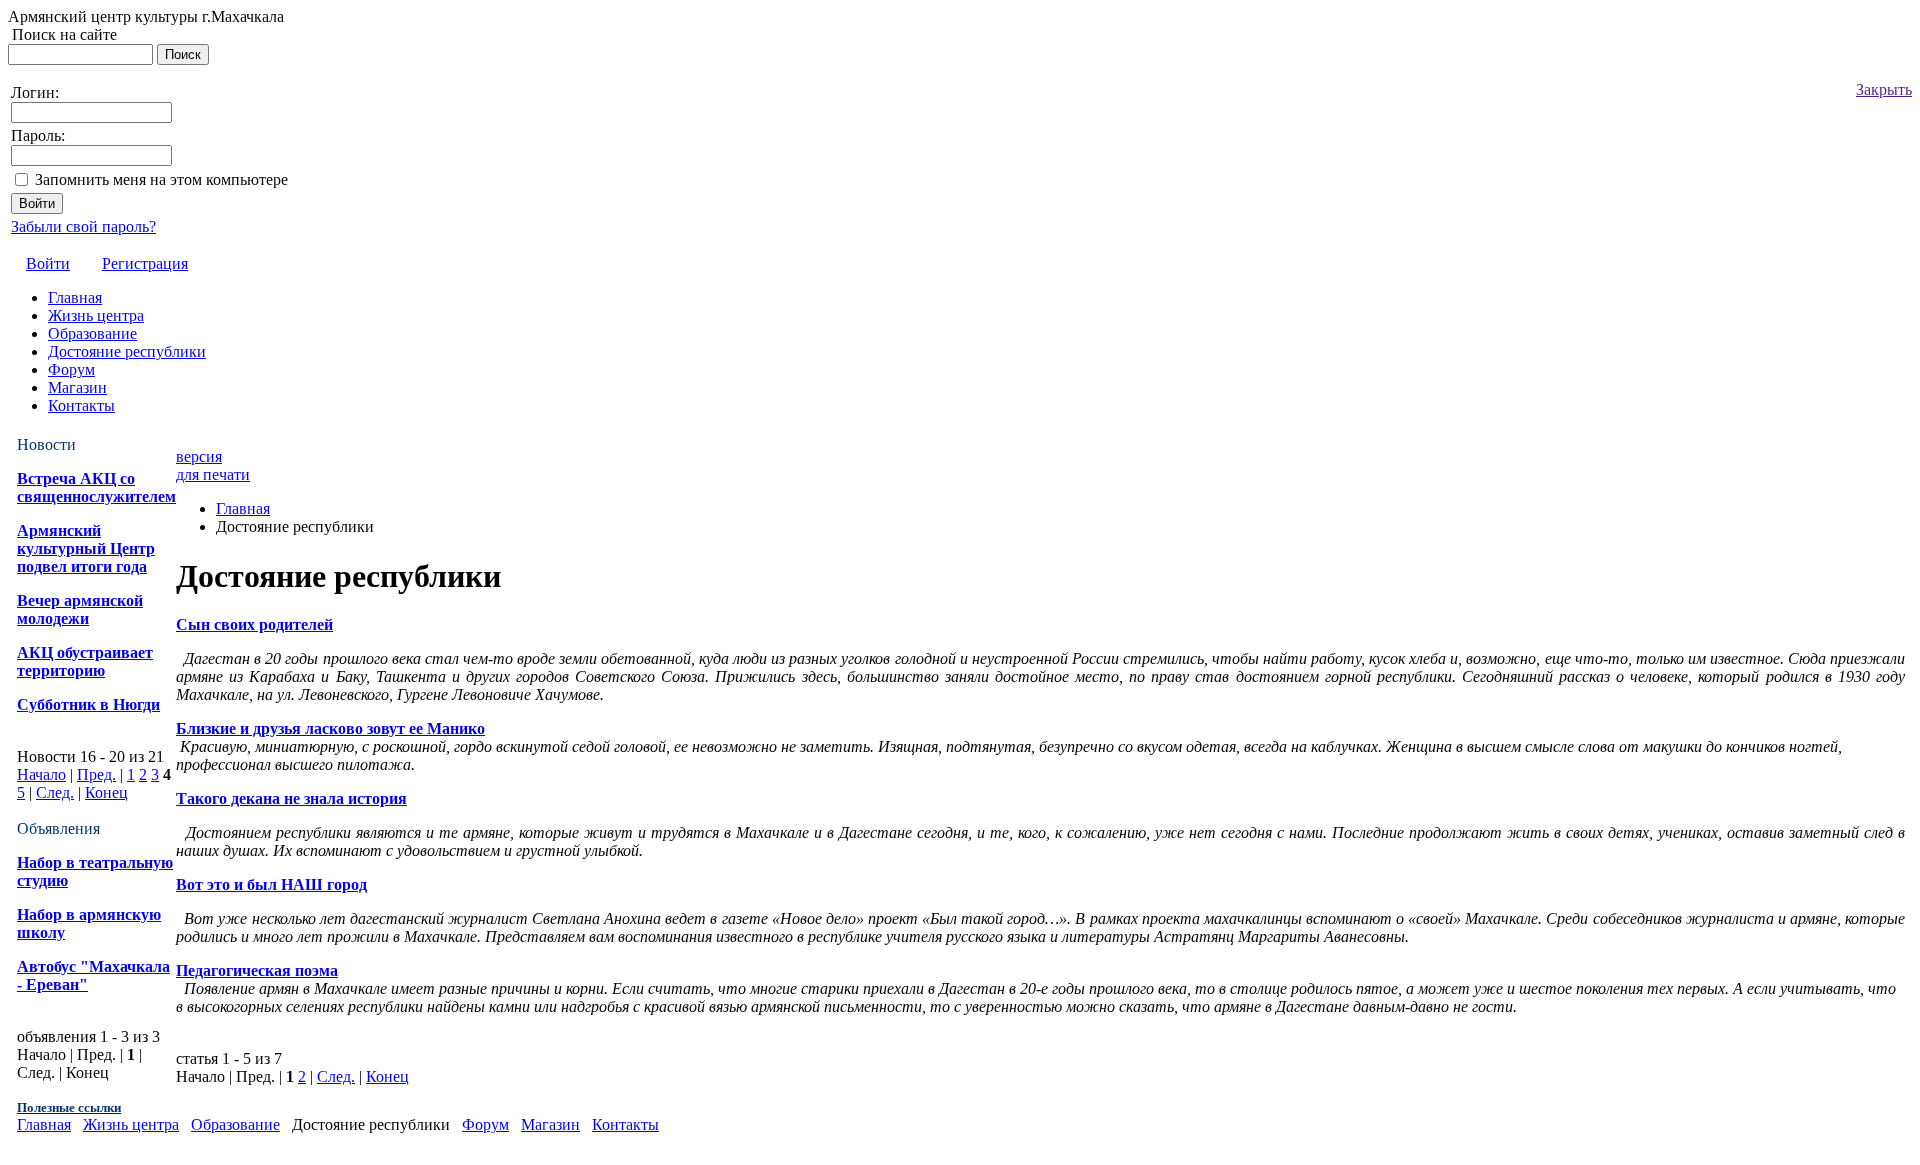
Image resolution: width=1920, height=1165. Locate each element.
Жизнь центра (131, 1124)
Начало (41, 774)
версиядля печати (213, 465)
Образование (235, 1124)
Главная (243, 508)
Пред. (96, 774)
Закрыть (1884, 89)
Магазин (550, 1124)
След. (55, 792)
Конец (106, 792)
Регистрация (145, 263)
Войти (48, 263)
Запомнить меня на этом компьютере (161, 179)
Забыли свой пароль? (83, 226)
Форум (485, 1124)
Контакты (625, 1124)
